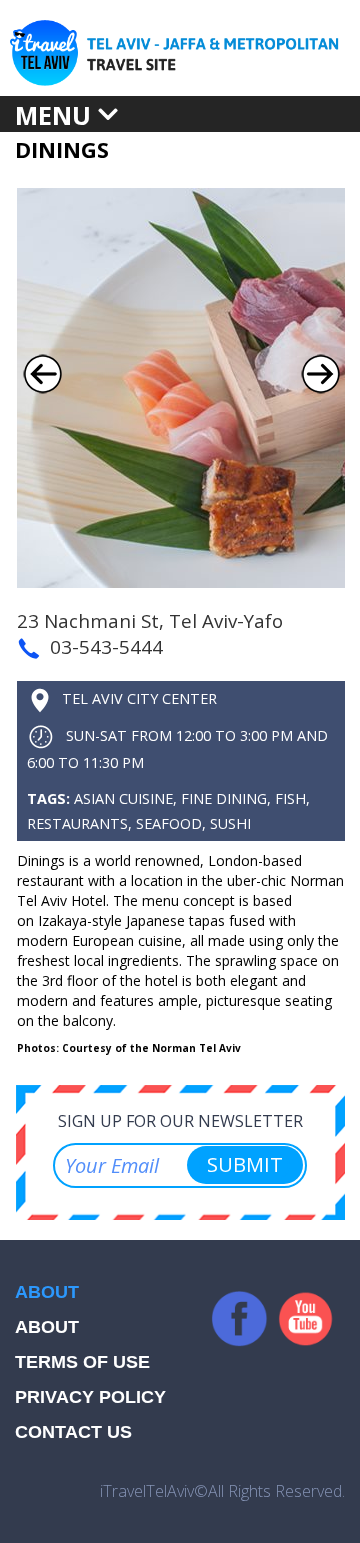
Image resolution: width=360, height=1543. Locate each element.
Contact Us (73, 1432)
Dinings (62, 149)
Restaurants (77, 823)
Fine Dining (224, 798)
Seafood (169, 823)
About (47, 1327)
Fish (290, 798)
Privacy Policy (90, 1397)
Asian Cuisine (123, 798)
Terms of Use (82, 1362)
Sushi (230, 823)
